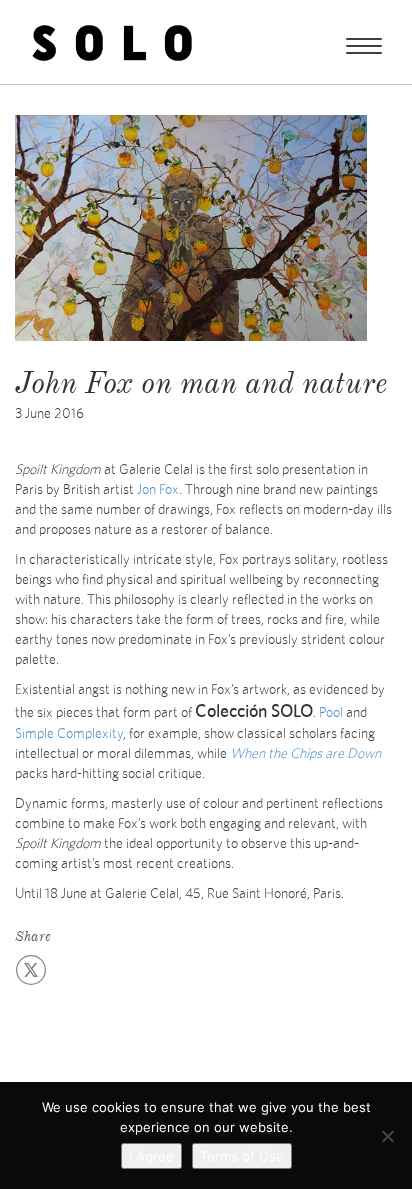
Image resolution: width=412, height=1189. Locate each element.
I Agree (151, 1156)
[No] (387, 1136)
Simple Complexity (69, 734)
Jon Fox (158, 490)
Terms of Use (242, 1156)
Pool (331, 713)
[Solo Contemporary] (112, 42)
